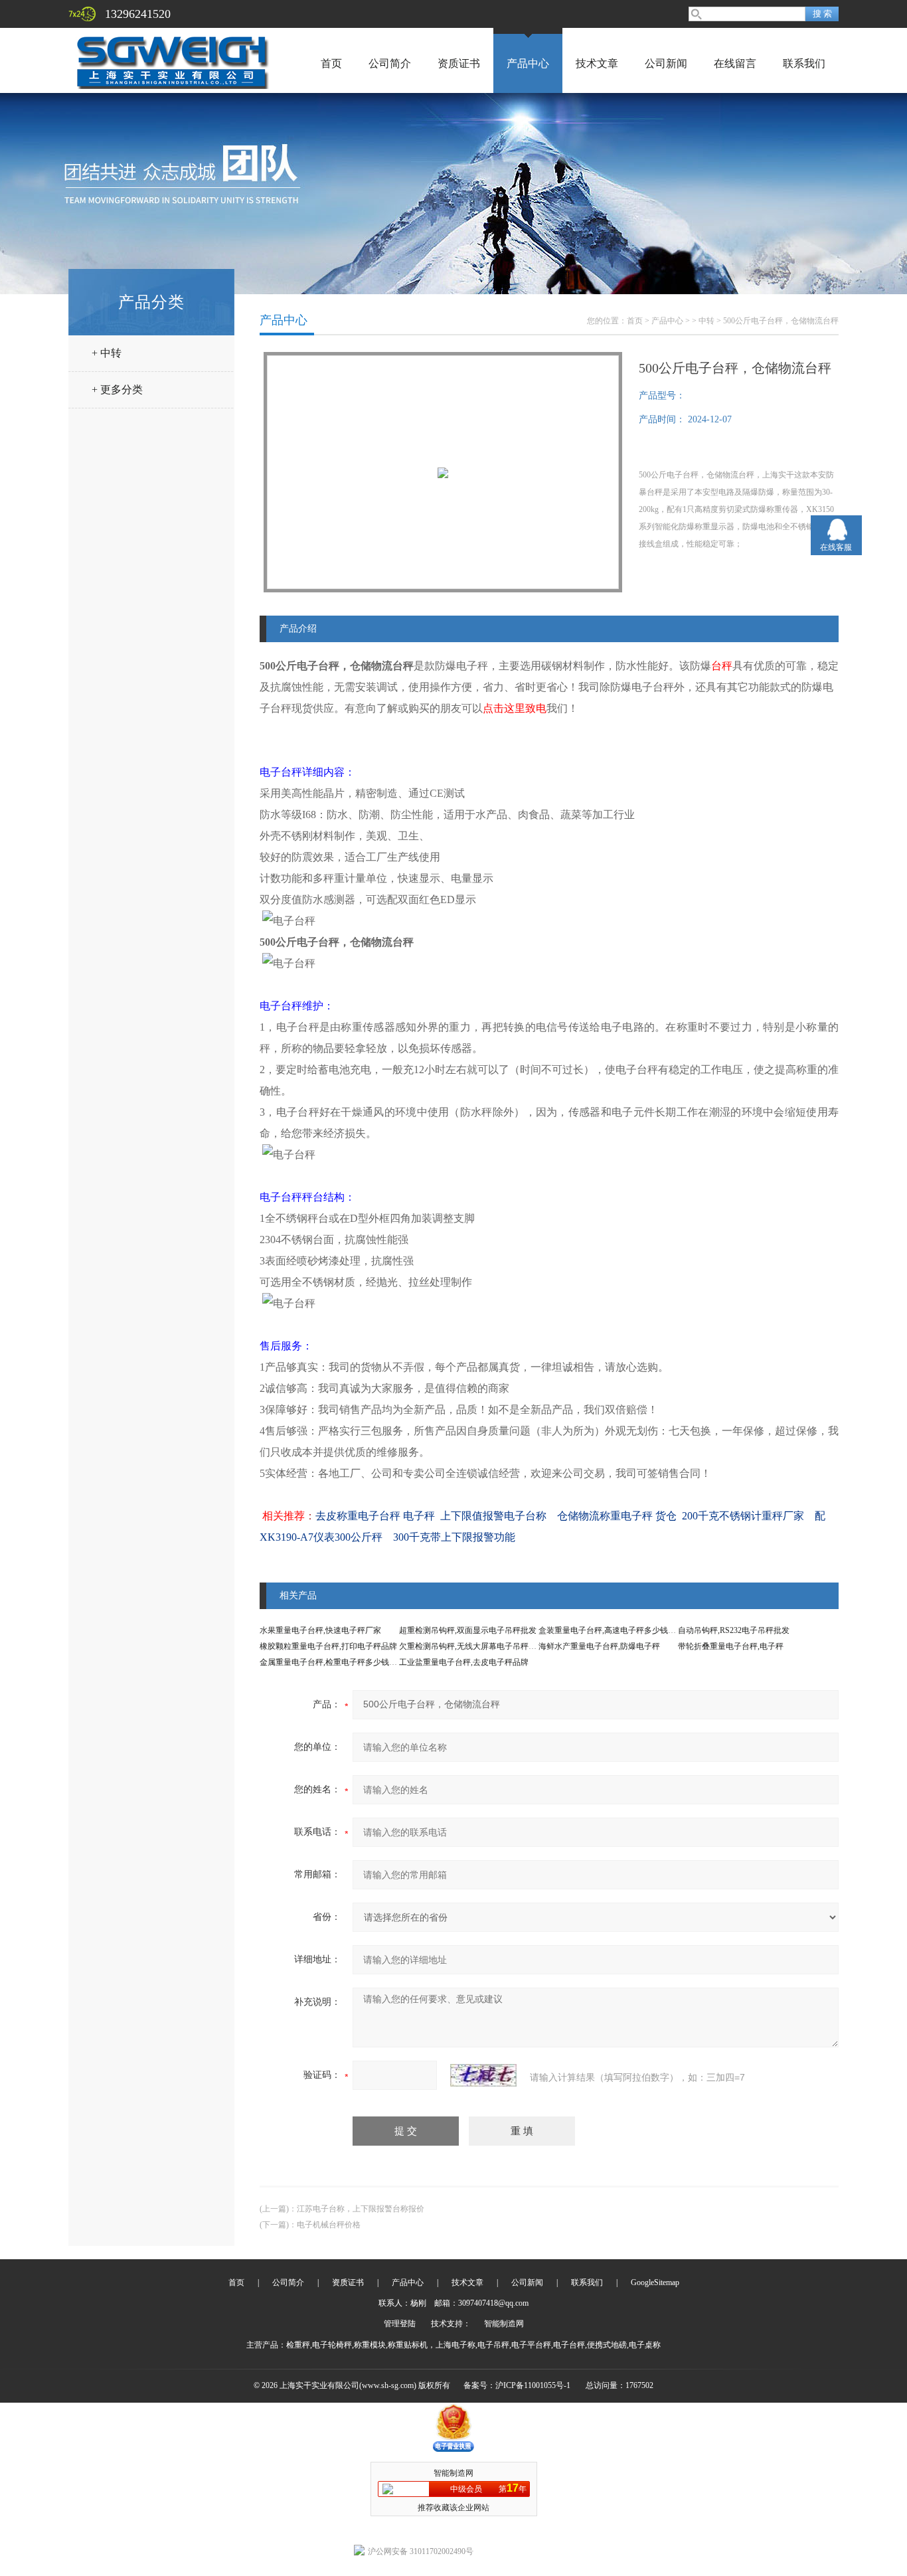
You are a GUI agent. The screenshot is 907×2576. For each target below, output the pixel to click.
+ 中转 (107, 353)
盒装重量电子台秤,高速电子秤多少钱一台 (611, 1630)
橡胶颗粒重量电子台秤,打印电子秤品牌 (328, 1646)
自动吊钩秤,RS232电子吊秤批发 (734, 1630)
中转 (706, 321)
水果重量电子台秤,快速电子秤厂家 (320, 1630)
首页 (331, 63)
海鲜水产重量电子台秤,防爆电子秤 (599, 1646)
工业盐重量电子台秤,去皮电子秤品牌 (464, 1662)
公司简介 (390, 63)
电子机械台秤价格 (329, 2225)
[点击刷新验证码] (483, 2075)
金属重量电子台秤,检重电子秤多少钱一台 (332, 1662)
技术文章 (597, 63)
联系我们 (804, 63)
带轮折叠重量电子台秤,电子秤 (731, 1646)
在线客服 (836, 547)
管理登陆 (400, 2324)
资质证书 (459, 63)
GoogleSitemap (655, 2282)
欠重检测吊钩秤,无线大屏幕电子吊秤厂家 (472, 1646)
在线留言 (735, 63)
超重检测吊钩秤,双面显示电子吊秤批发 (468, 1630)
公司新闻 (666, 63)
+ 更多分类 (117, 389)
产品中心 (528, 63)
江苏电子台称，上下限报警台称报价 (361, 2209)
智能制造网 (504, 2324)
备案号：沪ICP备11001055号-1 (517, 2385)
